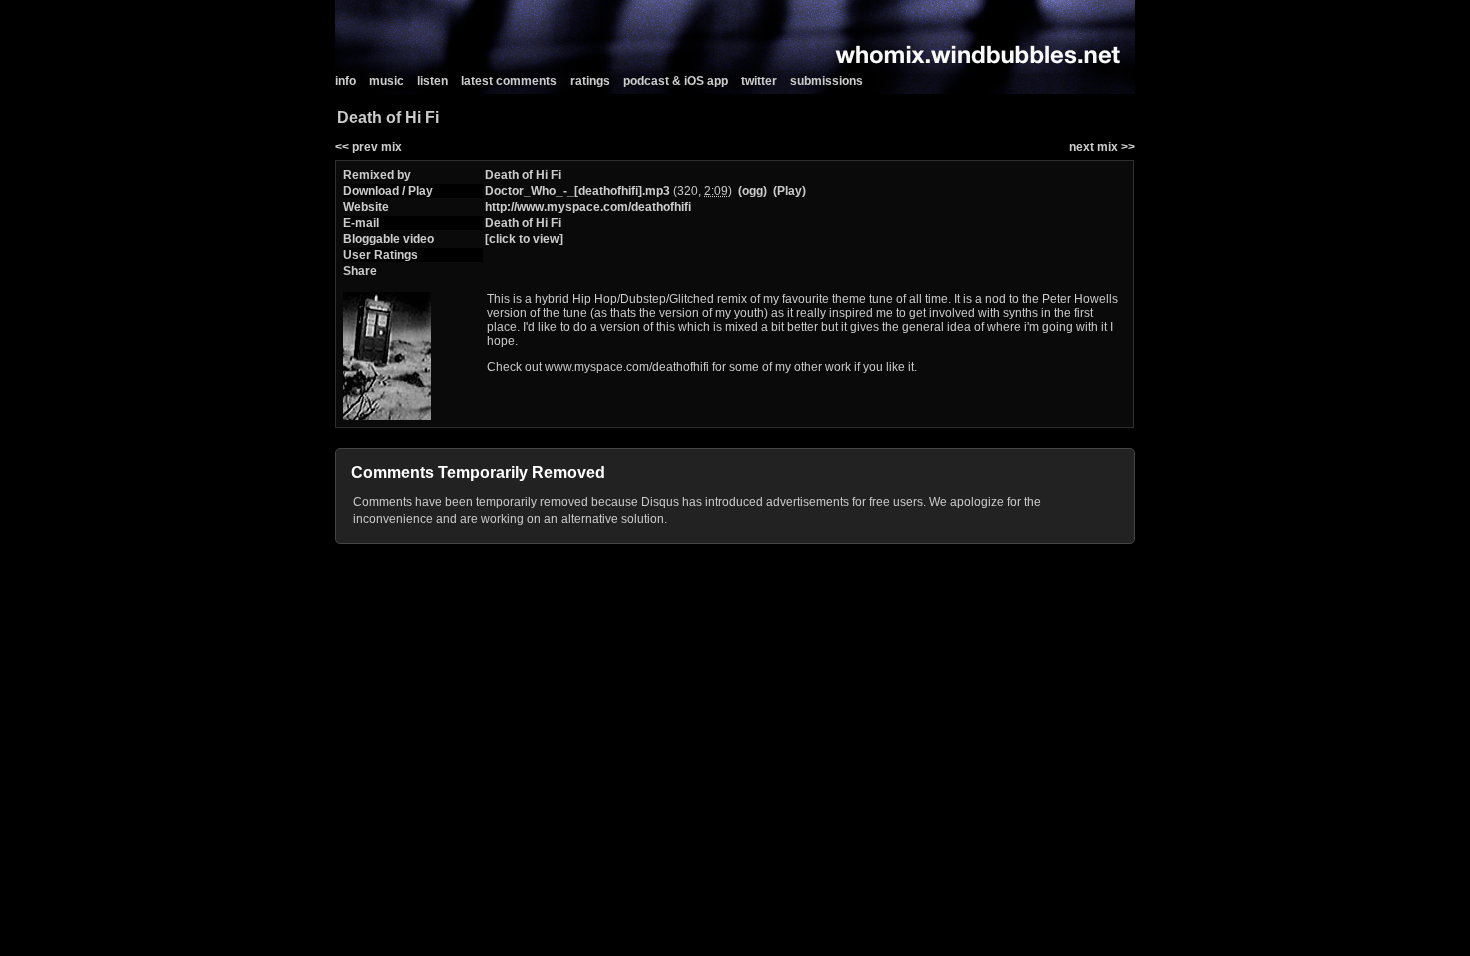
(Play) (789, 191)
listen (432, 81)
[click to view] (524, 239)
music (386, 81)
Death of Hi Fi (523, 175)
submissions (826, 81)
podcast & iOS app (675, 81)
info (345, 81)
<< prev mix (368, 147)
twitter (759, 81)
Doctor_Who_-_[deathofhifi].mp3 (577, 191)
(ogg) (752, 191)
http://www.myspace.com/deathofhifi (588, 207)
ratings (590, 81)
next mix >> (1102, 147)
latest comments (509, 81)
